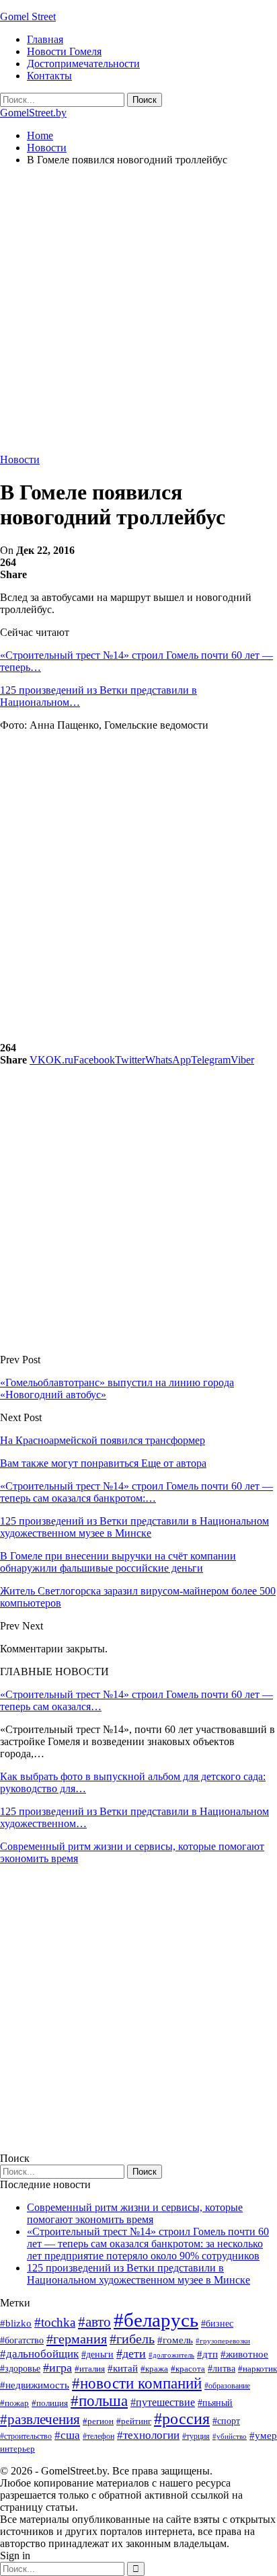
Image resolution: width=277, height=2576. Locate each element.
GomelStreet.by (33, 113)
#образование (227, 2386)
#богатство (22, 2340)
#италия (90, 2369)
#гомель (175, 2340)
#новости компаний (137, 2383)
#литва (222, 2369)
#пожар (14, 2403)
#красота (188, 2369)
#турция (196, 2436)
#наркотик (258, 2369)
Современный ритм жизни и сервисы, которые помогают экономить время (135, 2213)
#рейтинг (134, 2421)
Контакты (49, 76)
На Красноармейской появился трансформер (103, 1440)
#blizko (16, 2323)
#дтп (207, 2354)
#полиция (50, 2403)
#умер (263, 2435)
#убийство (230, 2437)
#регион (98, 2421)
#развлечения (40, 2419)
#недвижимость (35, 2385)
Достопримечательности (83, 64)
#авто (94, 2322)
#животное (244, 2354)
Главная (45, 39)
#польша (99, 2401)
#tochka (55, 2322)
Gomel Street (28, 16)
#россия (182, 2419)
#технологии (148, 2435)
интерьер (17, 2449)
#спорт (226, 2421)
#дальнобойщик (39, 2354)
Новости (20, 459)
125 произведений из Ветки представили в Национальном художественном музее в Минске (138, 2274)
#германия (77, 2339)
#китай (123, 2368)
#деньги (97, 2354)
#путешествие (163, 2402)
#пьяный (215, 2403)
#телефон (98, 2436)
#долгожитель (171, 2355)
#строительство (26, 2436)
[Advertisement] (138, 315)
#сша (67, 2435)
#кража (154, 2369)
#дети (131, 2353)
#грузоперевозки (223, 2341)
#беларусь (156, 2320)
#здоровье (20, 2369)
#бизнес (217, 2324)
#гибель (132, 2339)
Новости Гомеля (64, 51)
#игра (57, 2368)
